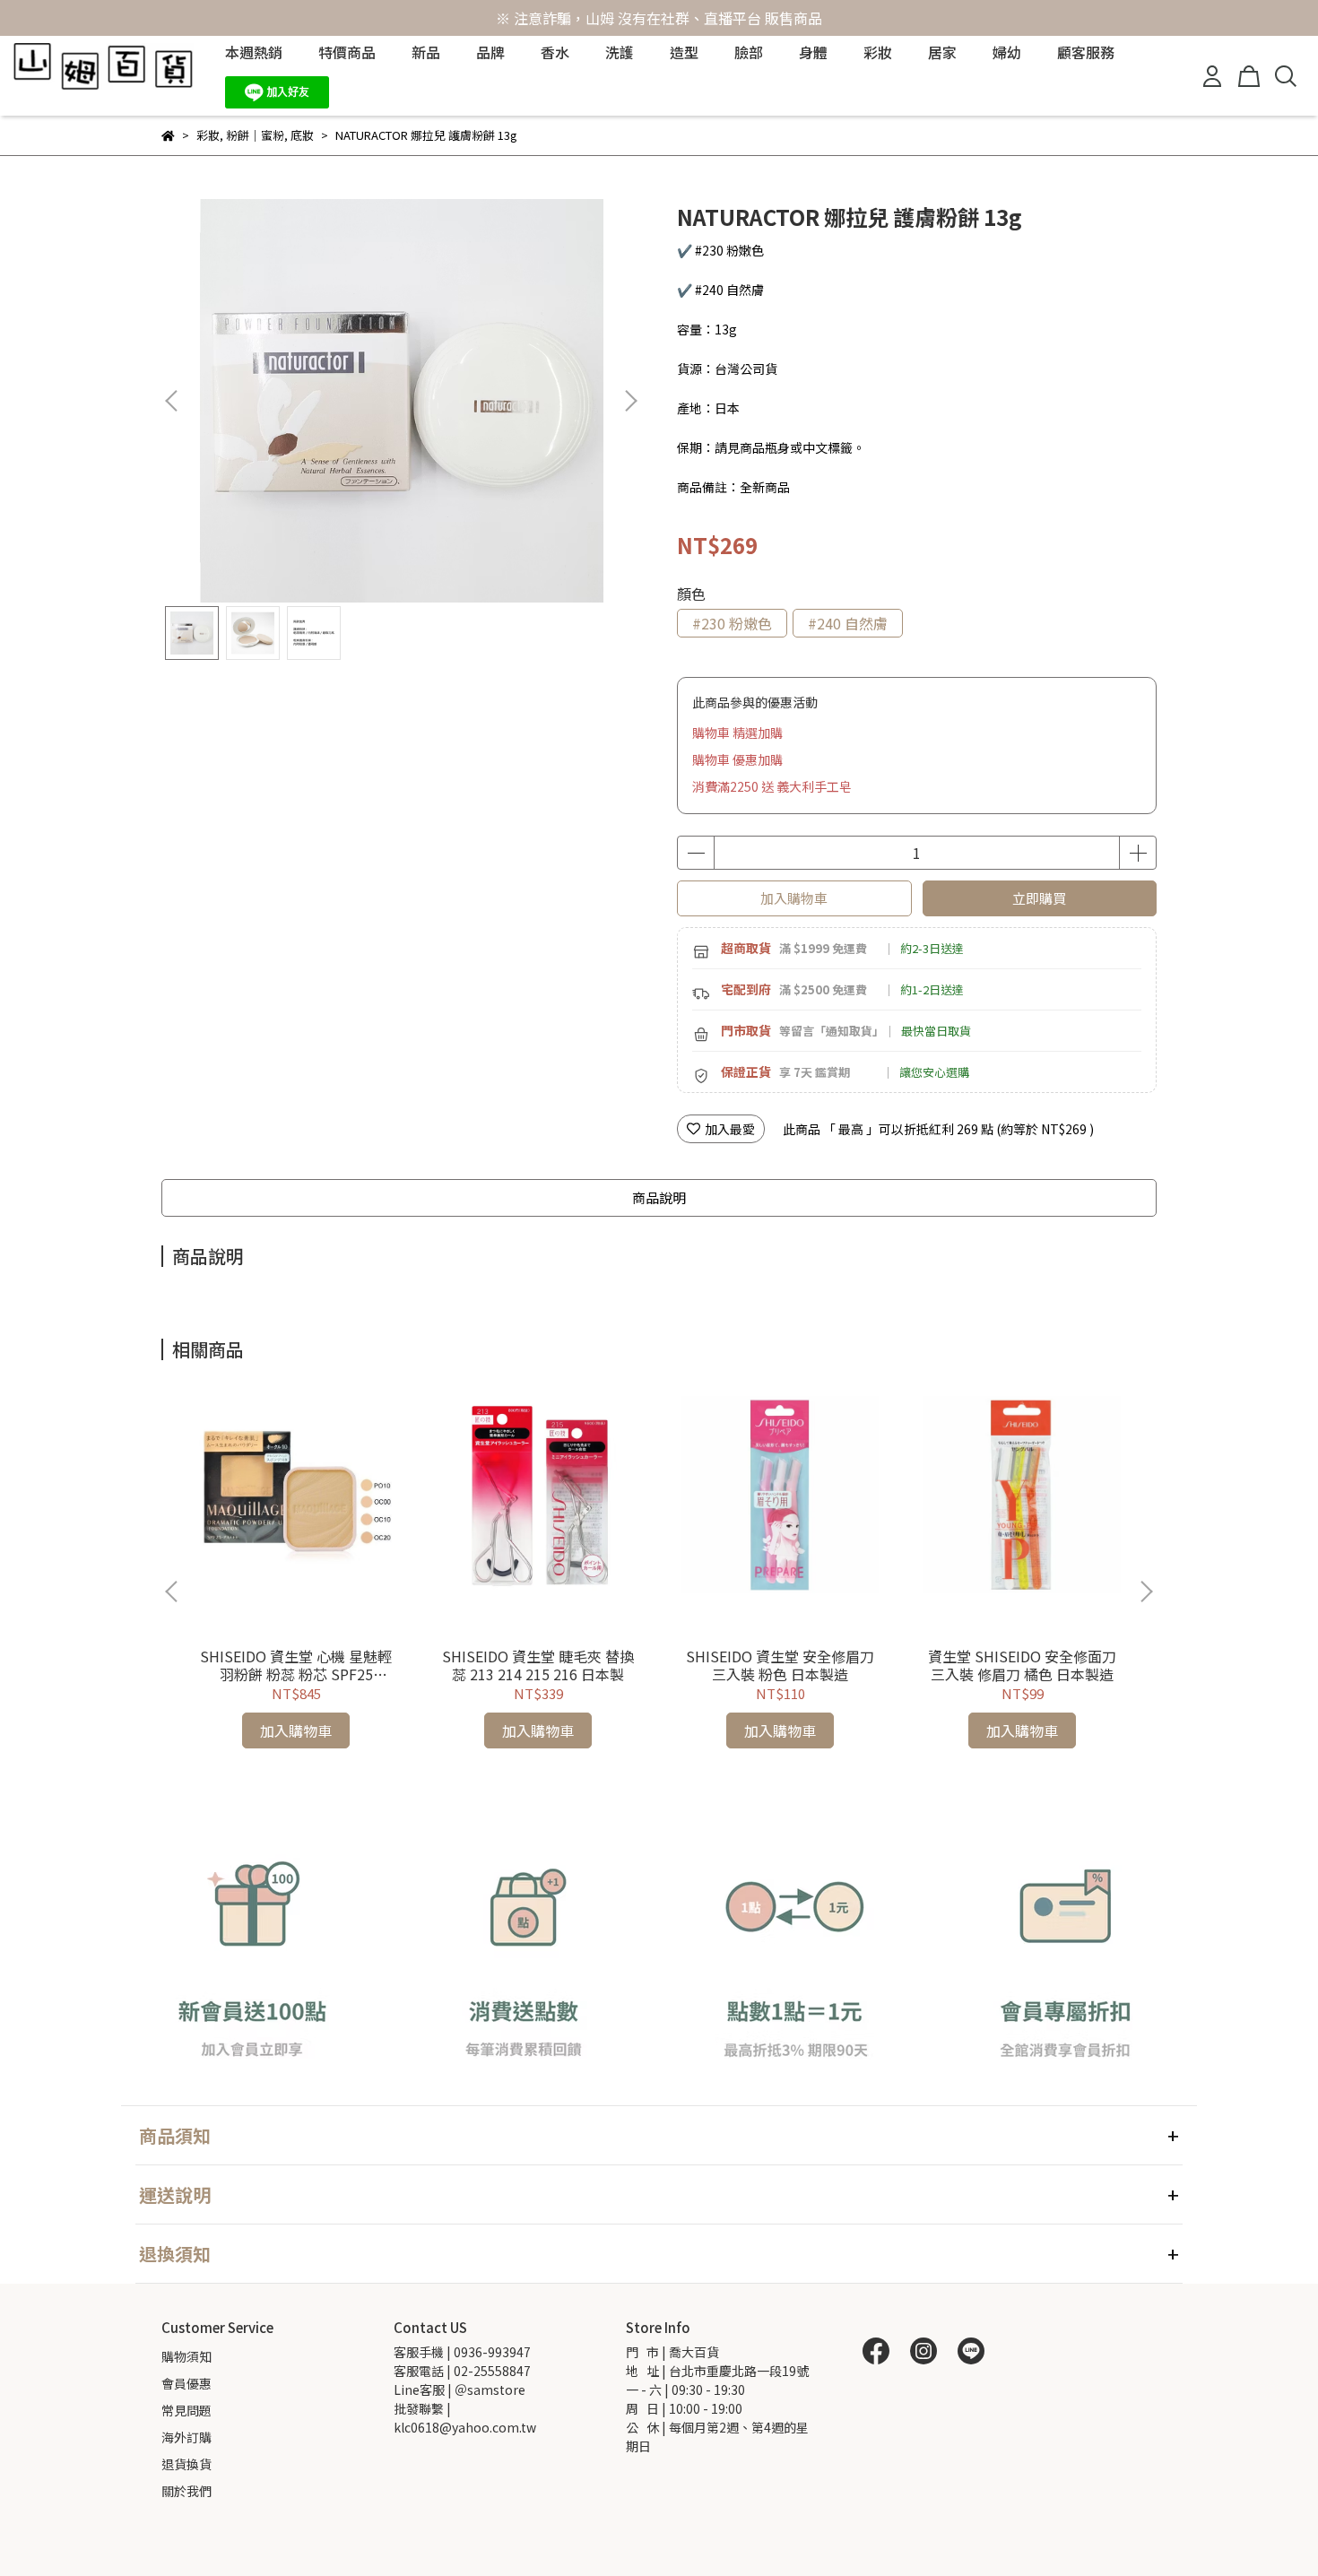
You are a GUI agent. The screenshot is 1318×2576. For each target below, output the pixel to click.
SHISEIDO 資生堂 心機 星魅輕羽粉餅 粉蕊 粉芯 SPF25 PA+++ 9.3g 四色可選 (296, 1665)
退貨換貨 (186, 2464)
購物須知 (186, 2356)
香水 (555, 52)
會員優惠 (186, 2383)
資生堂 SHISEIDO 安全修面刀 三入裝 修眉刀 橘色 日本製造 (1022, 1665)
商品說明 (659, 1197)
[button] (630, 401)
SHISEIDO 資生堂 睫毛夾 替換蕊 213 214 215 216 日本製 (538, 1665)
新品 (426, 52)
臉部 (749, 52)
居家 (942, 52)
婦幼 (1007, 52)
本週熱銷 (254, 52)
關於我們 (186, 2491)
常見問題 (186, 2410)
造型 (684, 52)
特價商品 (347, 52)
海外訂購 (186, 2437)
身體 (813, 52)
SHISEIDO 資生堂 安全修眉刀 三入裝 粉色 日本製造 (780, 1665)
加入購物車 (794, 898)
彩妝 (878, 52)
